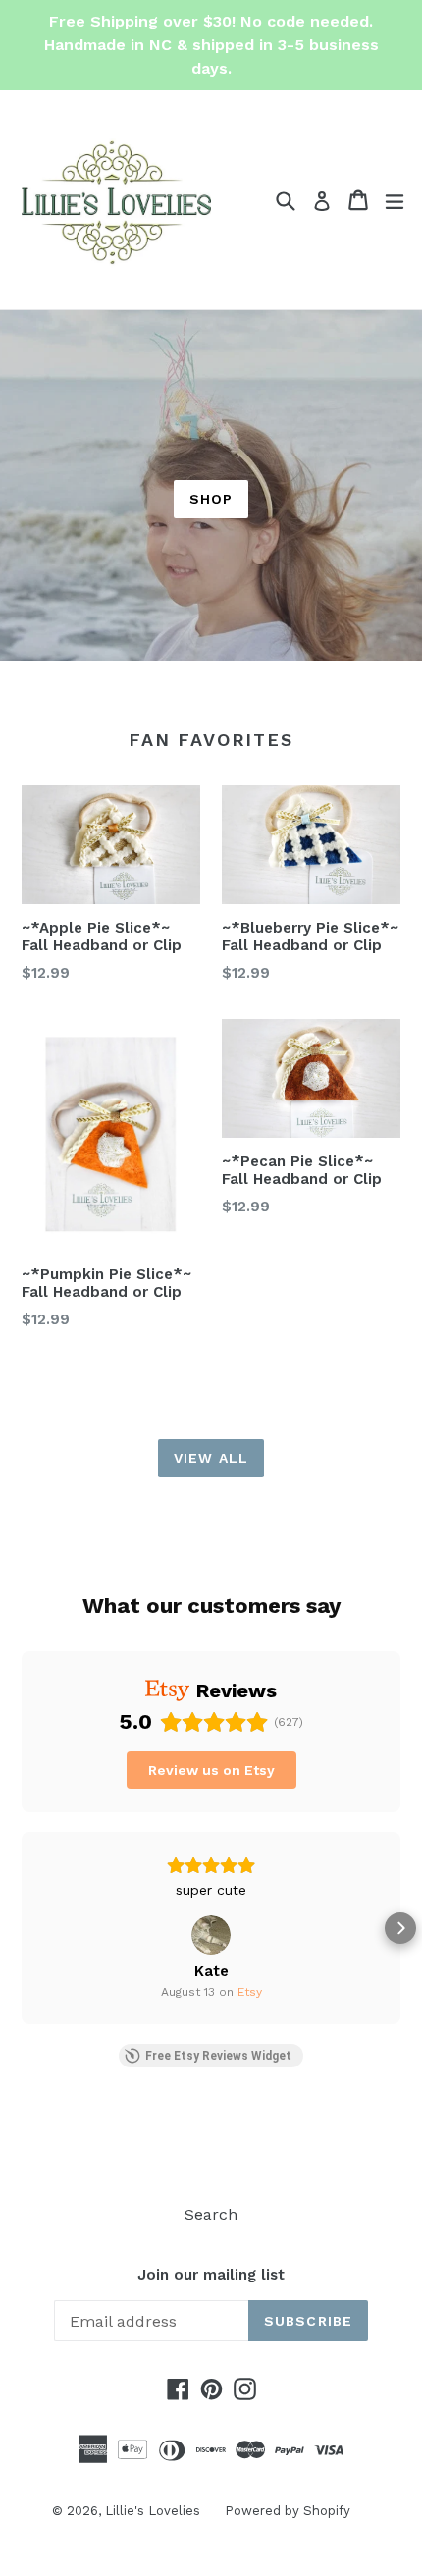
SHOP (211, 499)
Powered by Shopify (288, 2511)
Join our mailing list (211, 2275)
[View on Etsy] (211, 1935)
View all (211, 1458)
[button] (22, 1928)
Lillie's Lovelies (153, 2511)
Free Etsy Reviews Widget (218, 2056)
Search (211, 2214)
